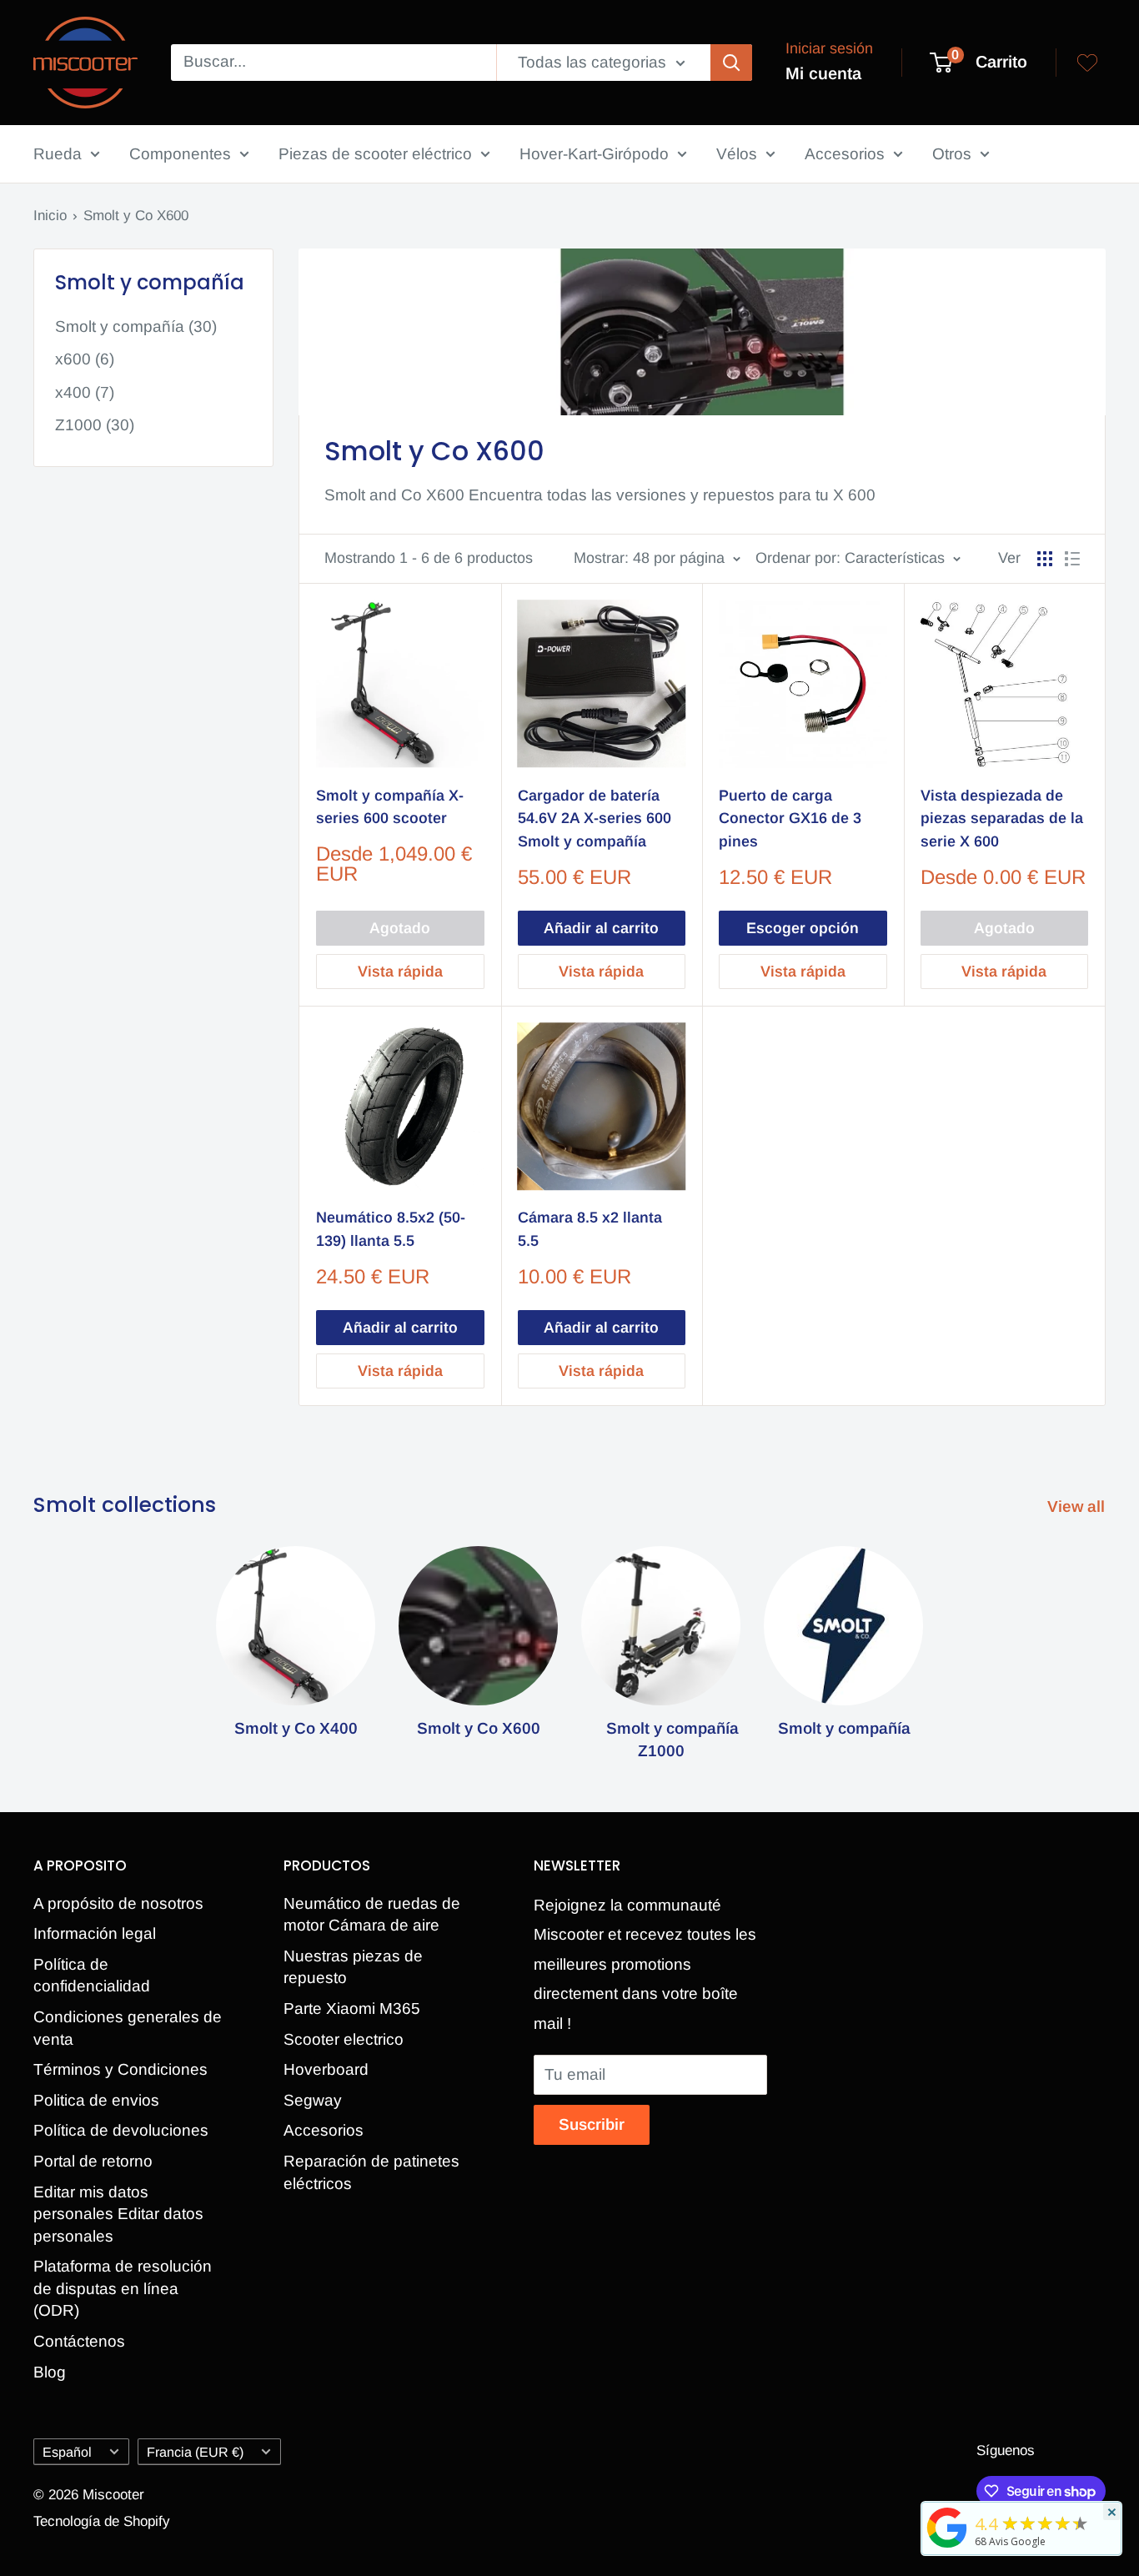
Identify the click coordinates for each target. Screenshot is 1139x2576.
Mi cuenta (823, 73)
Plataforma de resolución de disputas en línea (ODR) (123, 2288)
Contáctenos (79, 2341)
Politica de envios (96, 2100)
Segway (313, 2100)
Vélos (737, 154)
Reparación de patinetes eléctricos (371, 2172)
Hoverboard (326, 2069)
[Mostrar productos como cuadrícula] (1045, 559)
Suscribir (592, 2124)
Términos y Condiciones (120, 2069)
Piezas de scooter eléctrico (375, 154)
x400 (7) (85, 392)
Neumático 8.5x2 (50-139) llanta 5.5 (391, 1229)
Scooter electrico (344, 2039)
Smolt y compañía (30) (136, 326)
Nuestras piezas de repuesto (353, 1967)
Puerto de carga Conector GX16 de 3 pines (790, 819)
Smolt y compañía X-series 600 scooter (390, 807)
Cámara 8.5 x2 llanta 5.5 (590, 1229)
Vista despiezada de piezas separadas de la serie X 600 (1002, 819)
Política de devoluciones (121, 2130)
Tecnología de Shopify (102, 2521)
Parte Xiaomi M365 (352, 2009)
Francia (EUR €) (195, 2452)
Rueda (58, 154)
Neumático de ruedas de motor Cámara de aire (372, 1915)
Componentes (180, 154)
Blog (50, 2372)
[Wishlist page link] (1087, 63)
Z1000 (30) (95, 425)
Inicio (50, 216)
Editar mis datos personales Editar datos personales (118, 2214)
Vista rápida (400, 972)
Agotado (400, 928)
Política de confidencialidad (92, 1976)
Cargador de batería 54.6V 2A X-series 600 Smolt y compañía (595, 819)
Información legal (95, 1933)
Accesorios (845, 154)
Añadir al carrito (601, 928)
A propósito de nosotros (118, 1903)
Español (67, 2452)
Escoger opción (803, 928)
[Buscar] (731, 63)
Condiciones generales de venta (128, 2028)
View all (1078, 1506)
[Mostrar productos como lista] (1072, 559)
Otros (952, 154)
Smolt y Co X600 (136, 216)
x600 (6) (85, 359)
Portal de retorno (93, 2161)
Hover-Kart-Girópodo (594, 154)
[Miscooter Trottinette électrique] (947, 2547)
